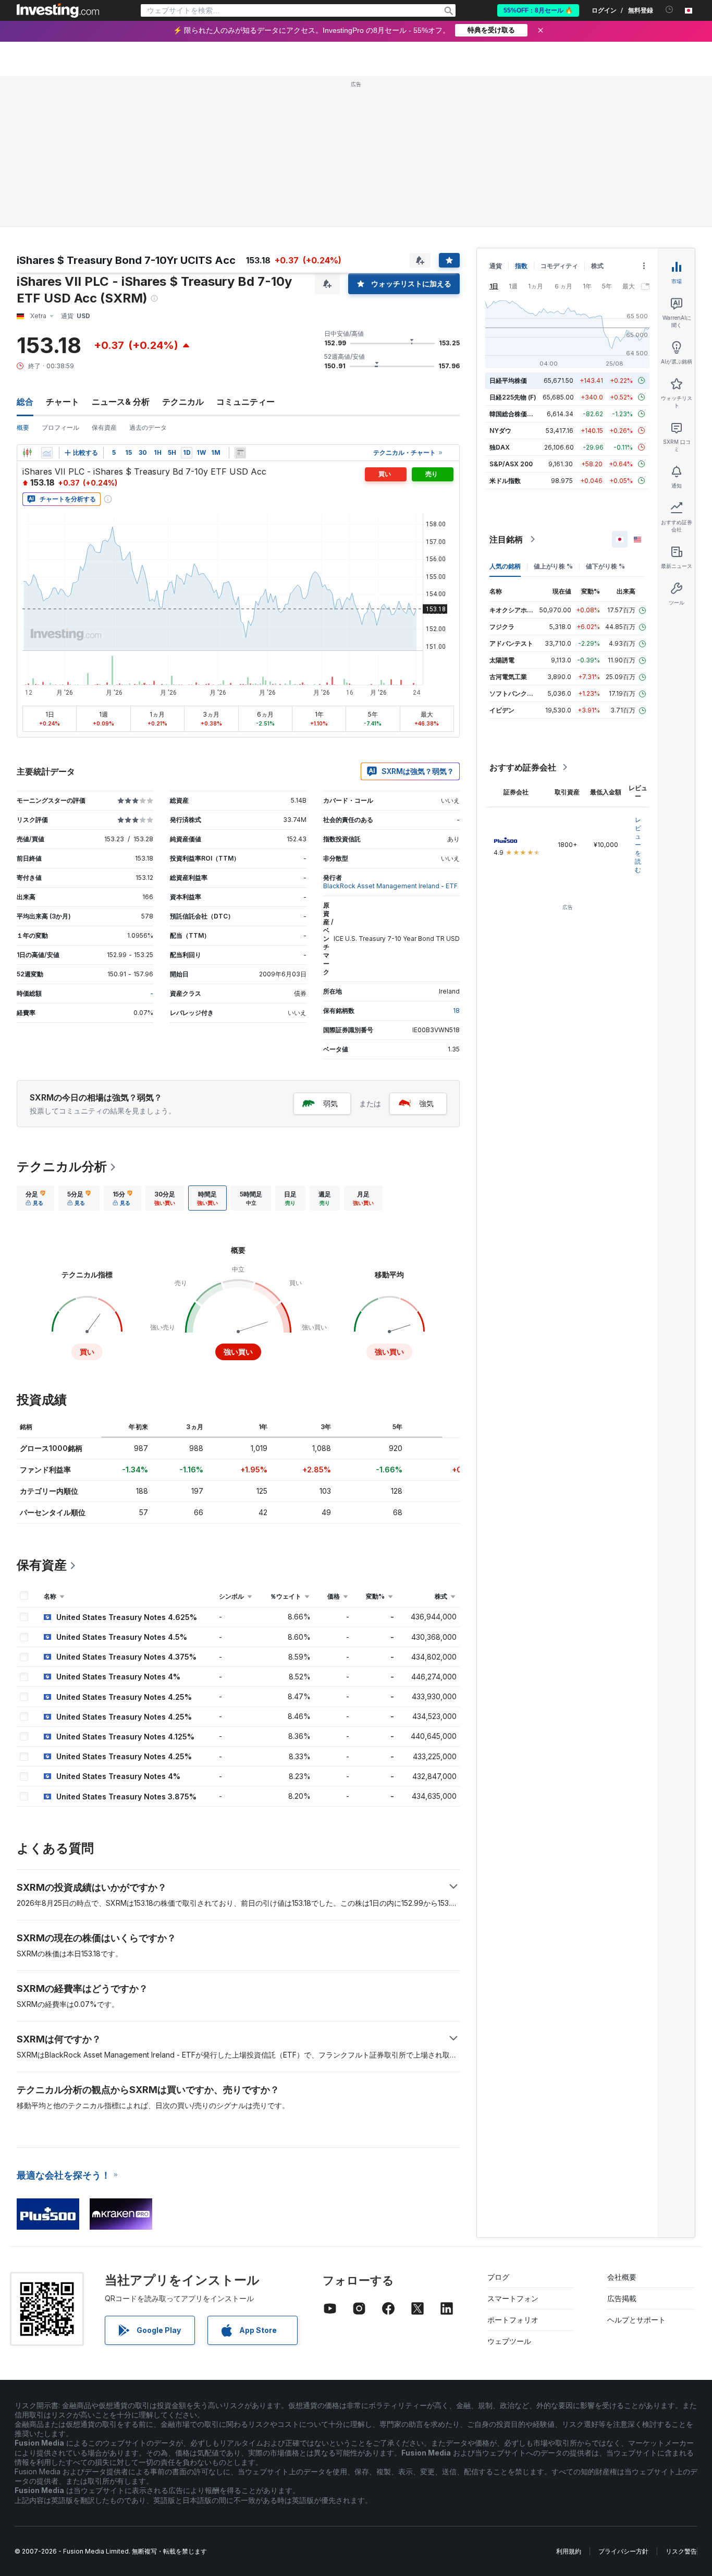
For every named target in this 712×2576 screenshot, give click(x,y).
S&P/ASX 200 (511, 464)
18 (456, 1011)
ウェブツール (509, 2341)
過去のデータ (148, 427)
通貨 (496, 266)
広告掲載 (622, 2298)
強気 (426, 1103)
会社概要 (622, 2277)
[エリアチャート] (47, 453)
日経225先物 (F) (513, 397)
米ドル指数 (505, 481)
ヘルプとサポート (636, 2320)
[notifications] (670, 10)
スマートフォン (513, 2298)
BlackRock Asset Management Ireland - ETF (390, 886)
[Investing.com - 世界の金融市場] (58, 10)
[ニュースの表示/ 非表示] (240, 453)
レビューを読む (638, 845)
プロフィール (60, 427)
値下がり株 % (605, 566)
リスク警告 (681, 2551)
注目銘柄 (506, 539)
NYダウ (500, 431)
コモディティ (559, 266)
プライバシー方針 (623, 2551)
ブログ (498, 2277)
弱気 (330, 1103)
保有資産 (104, 427)
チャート (63, 402)
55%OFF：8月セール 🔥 (538, 10)
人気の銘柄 (505, 566)
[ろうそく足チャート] (27, 453)
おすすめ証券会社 (523, 767)
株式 (597, 266)
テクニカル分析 (62, 1166)
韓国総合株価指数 (514, 414)
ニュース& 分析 (121, 402)
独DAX (500, 447)
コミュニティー (245, 402)
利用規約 (569, 2551)
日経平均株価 (508, 380)
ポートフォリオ (513, 2320)
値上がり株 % (553, 566)
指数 (521, 266)
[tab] (35, 1198)
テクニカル (183, 402)
